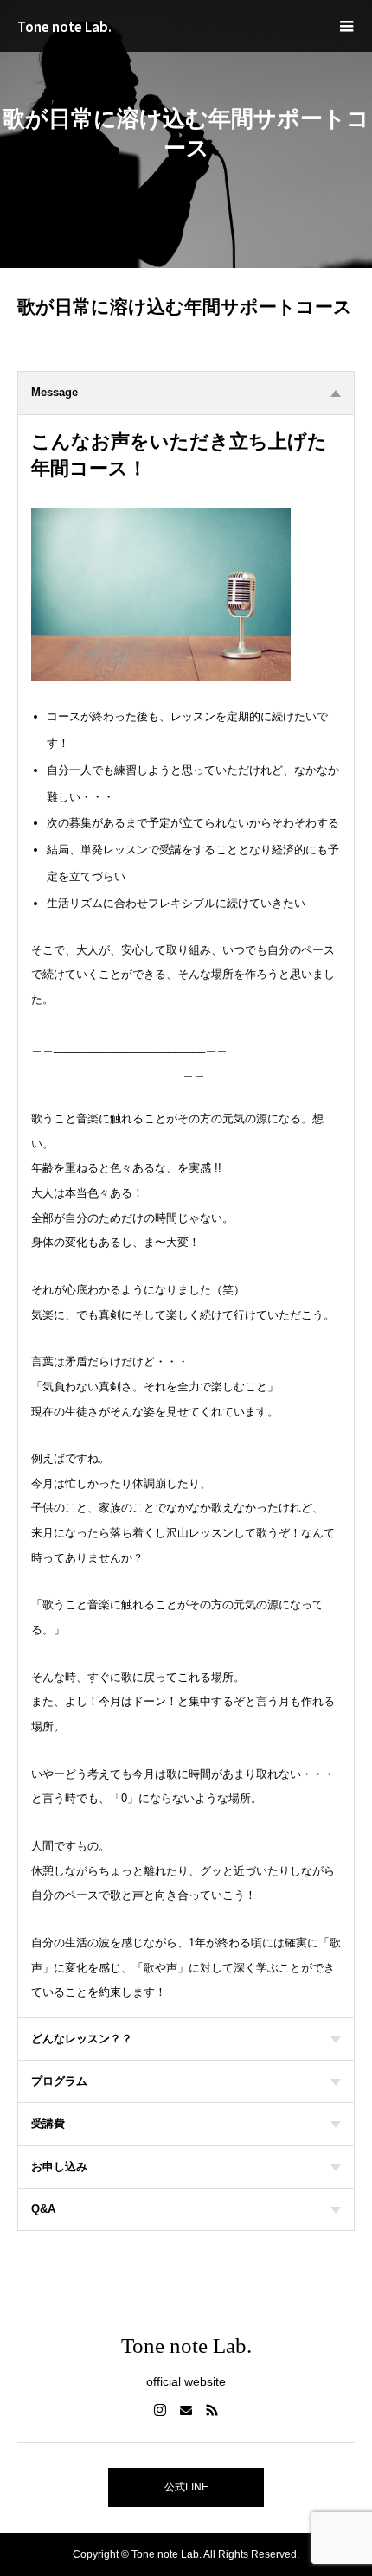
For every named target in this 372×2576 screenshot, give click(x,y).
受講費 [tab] (48, 2123)
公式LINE (186, 2487)
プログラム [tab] (59, 2081)
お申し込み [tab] (59, 2167)
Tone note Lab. (64, 26)
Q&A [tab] (43, 2209)
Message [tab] (55, 392)
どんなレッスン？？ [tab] (82, 2039)
